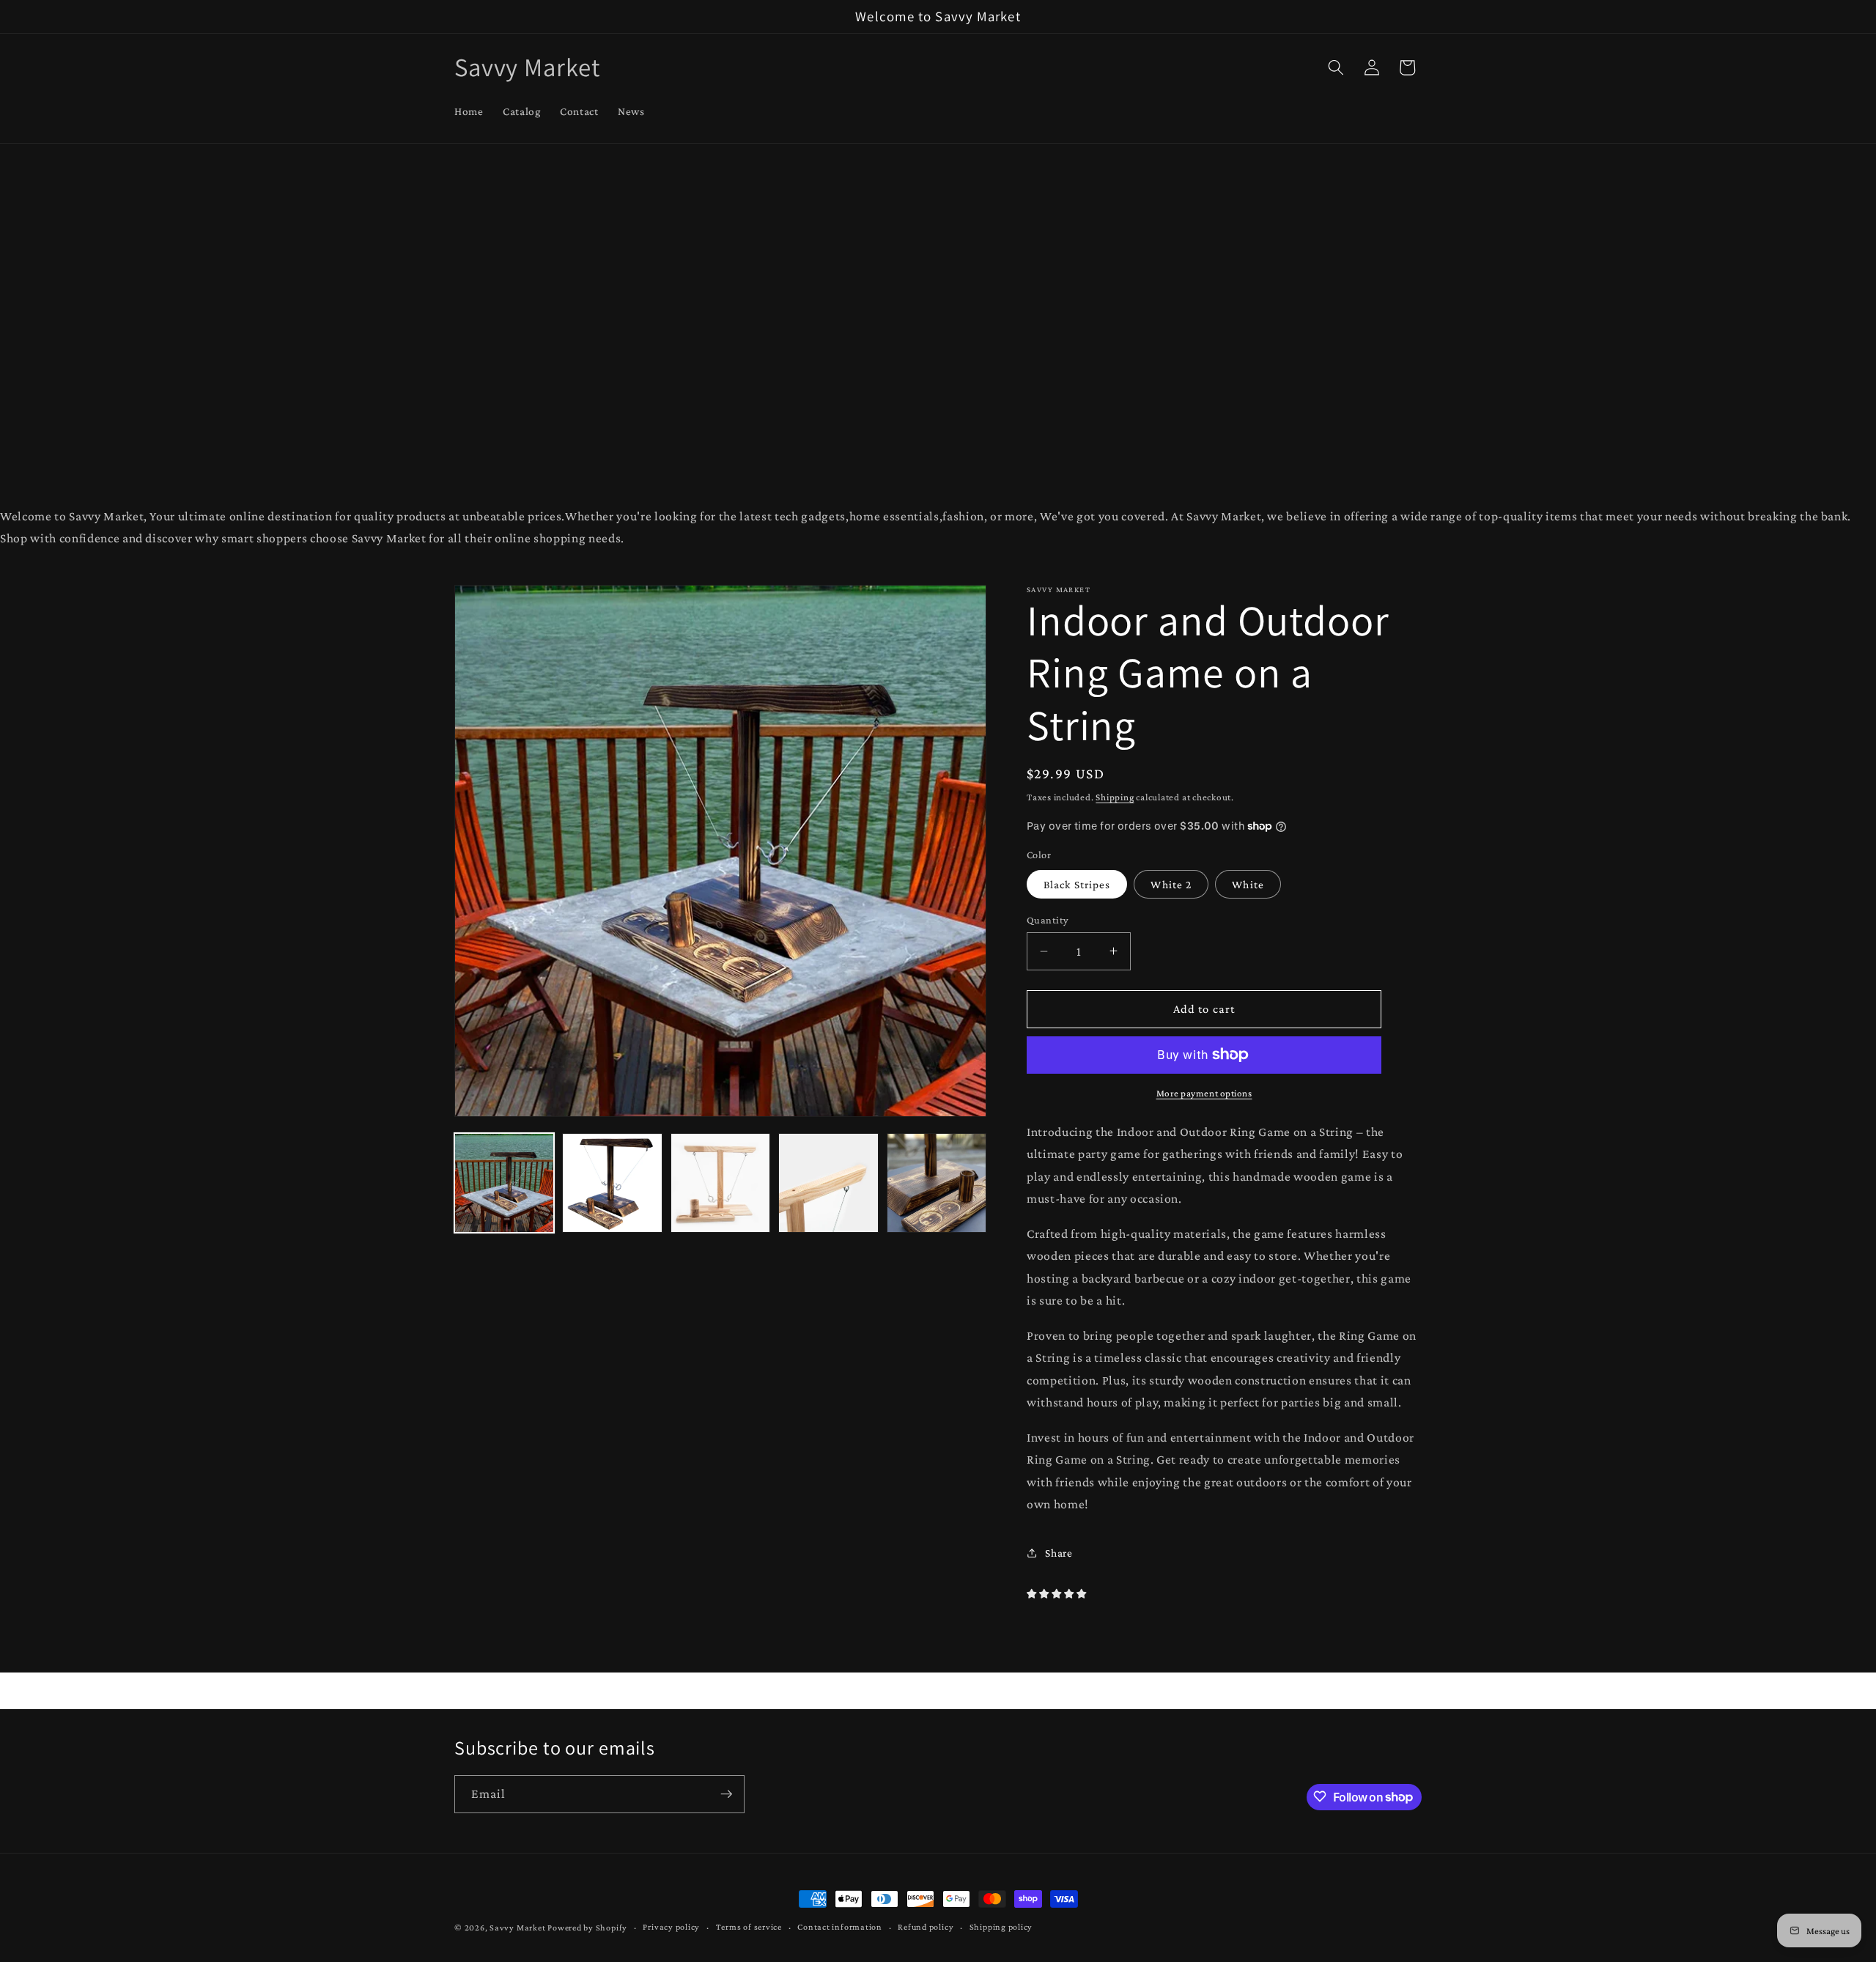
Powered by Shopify (587, 1928)
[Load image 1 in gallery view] (504, 1183)
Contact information (840, 1927)
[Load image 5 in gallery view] (937, 1183)
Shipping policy (1001, 1927)
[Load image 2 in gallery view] (612, 1183)
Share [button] (1059, 1552)
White (1248, 884)
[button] (1336, 67)
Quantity (1048, 920)
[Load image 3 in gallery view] (720, 1183)
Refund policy (926, 1927)
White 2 (1171, 884)
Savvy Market (517, 1928)
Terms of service (749, 1927)
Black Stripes (1077, 884)
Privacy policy (671, 1927)
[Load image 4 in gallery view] (828, 1183)
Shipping (1115, 796)
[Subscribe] (726, 1794)
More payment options (1204, 1093)
